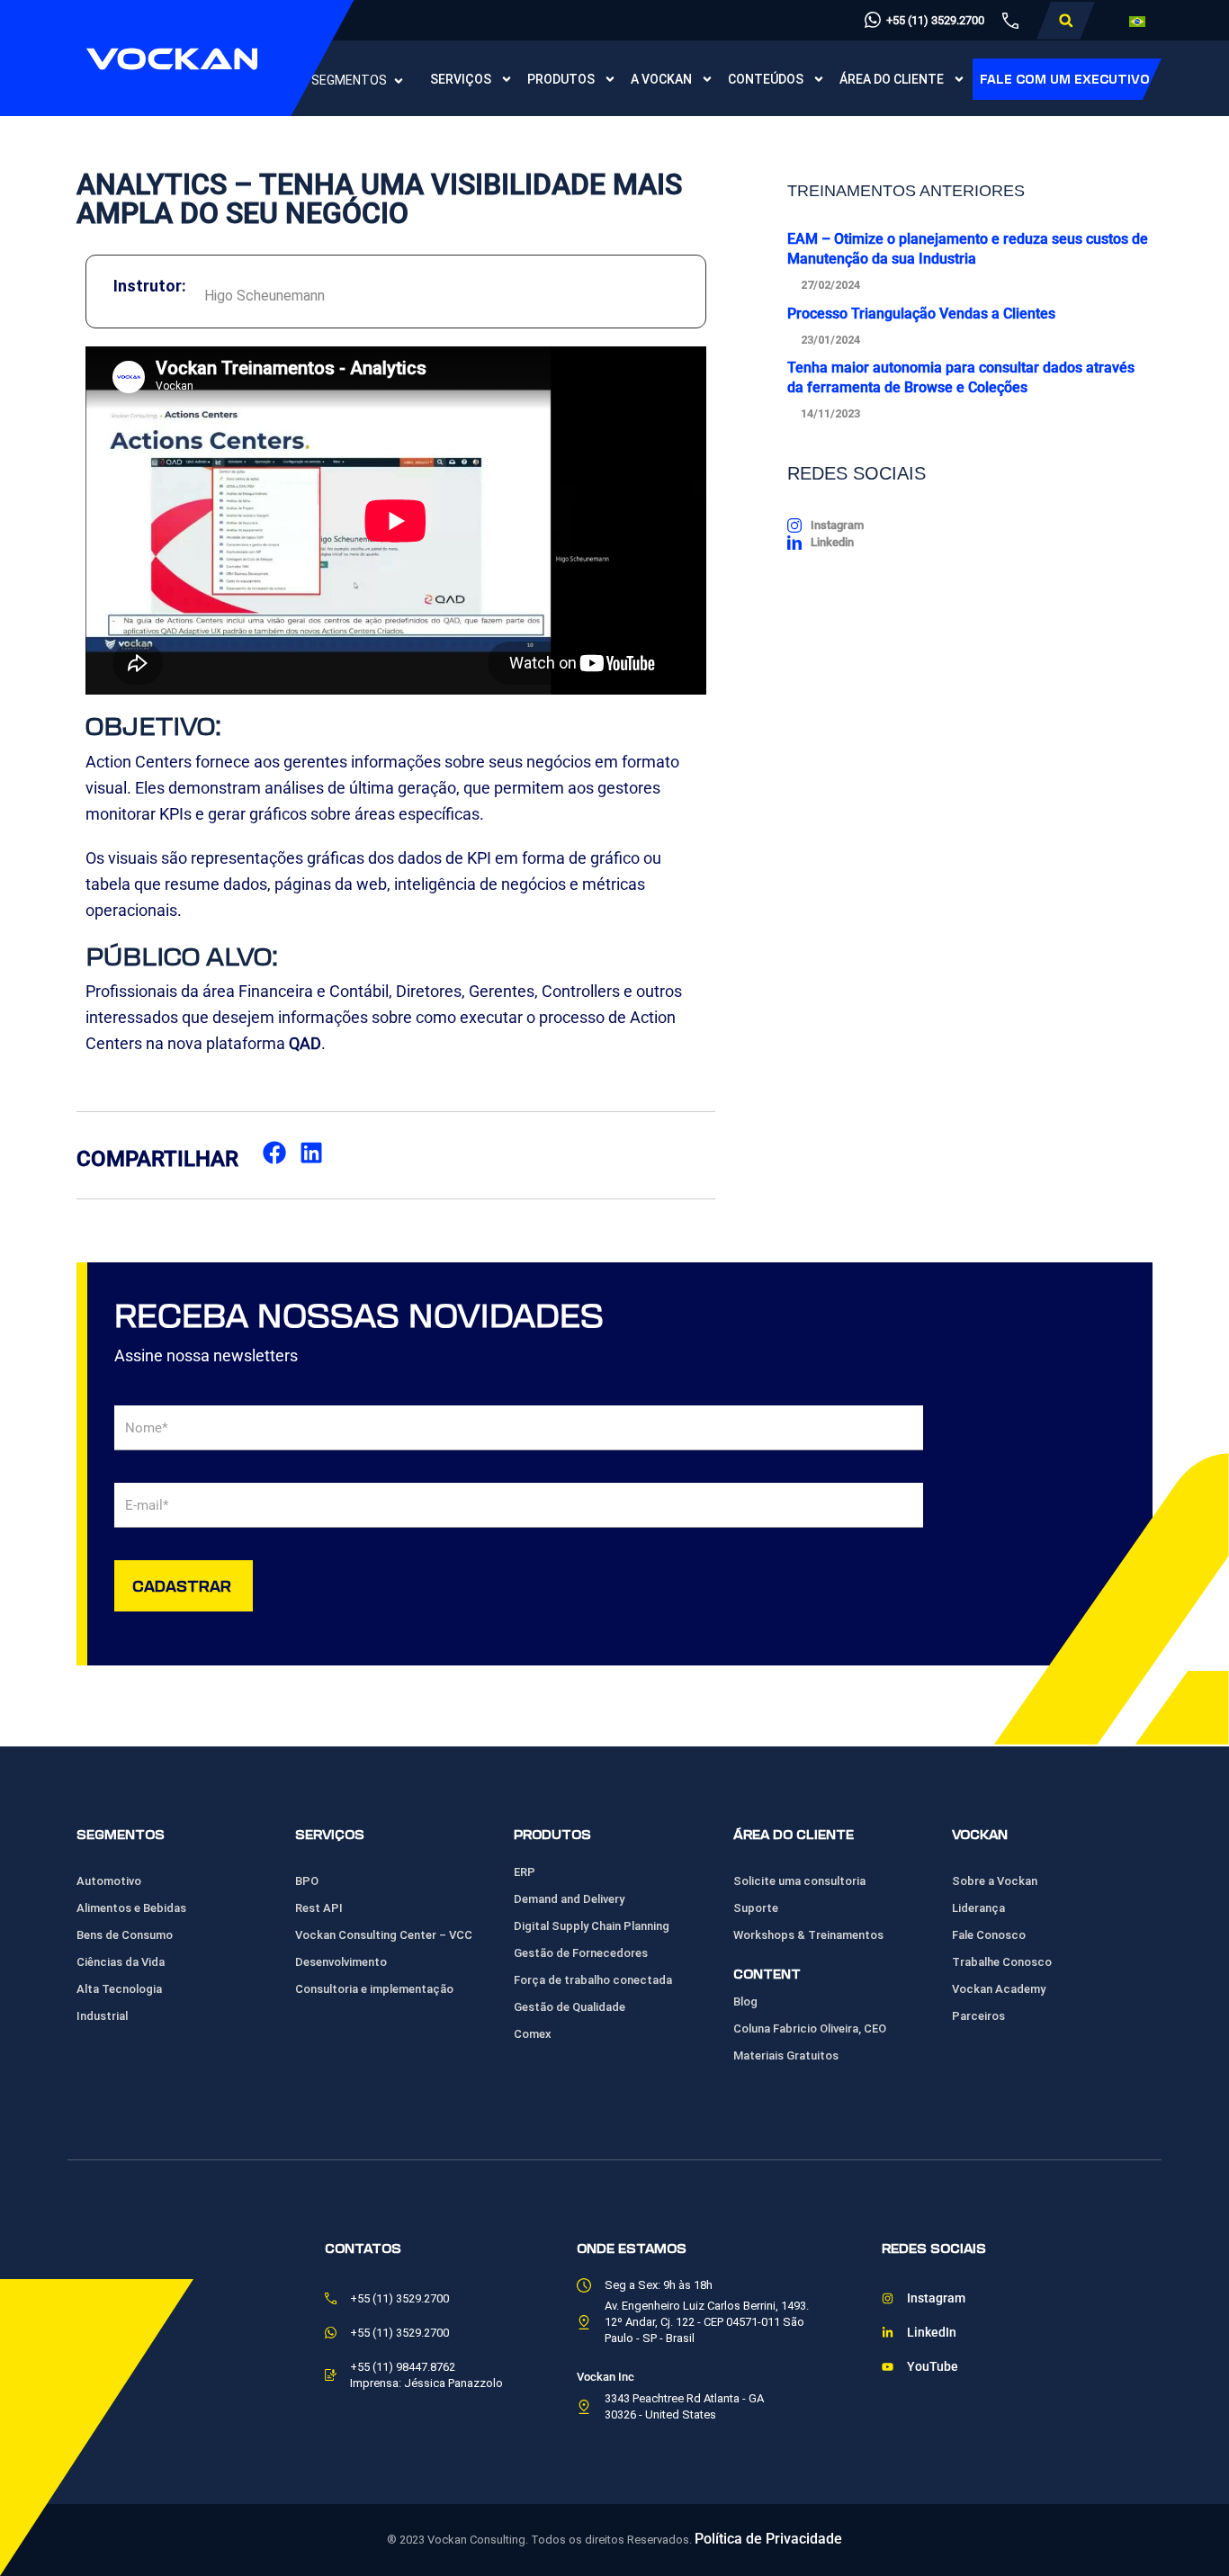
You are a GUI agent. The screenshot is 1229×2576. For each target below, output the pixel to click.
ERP (525, 1872)
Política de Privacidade (768, 2539)
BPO (307, 1881)
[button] (1066, 21)
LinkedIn (932, 2333)
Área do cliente (892, 79)
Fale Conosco (989, 1935)
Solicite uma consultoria (799, 1881)
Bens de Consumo (125, 1935)
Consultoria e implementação (374, 1989)
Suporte (756, 1908)
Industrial (102, 2016)
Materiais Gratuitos (786, 2055)
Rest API (319, 1908)
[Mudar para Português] (1137, 21)
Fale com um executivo (1065, 79)
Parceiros (978, 2016)
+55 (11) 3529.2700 (935, 20)
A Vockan (661, 79)
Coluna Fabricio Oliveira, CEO (810, 2028)
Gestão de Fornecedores (581, 1953)
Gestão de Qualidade (570, 2007)
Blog (745, 2002)
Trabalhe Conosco (1002, 1962)
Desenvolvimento (341, 1962)
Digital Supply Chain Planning (592, 1926)
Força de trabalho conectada (593, 1980)
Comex (533, 2034)
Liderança (978, 1908)
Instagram (936, 2298)
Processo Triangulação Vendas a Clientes (921, 314)
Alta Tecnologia (119, 1989)
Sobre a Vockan (995, 1881)
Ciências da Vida (121, 1962)
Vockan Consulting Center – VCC (384, 1935)
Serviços (461, 79)
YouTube (933, 2367)
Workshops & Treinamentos (808, 1935)
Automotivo (109, 1881)
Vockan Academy (999, 1989)
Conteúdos (766, 79)
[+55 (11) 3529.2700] (873, 20)
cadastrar (182, 1585)
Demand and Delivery (569, 1899)
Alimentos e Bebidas (131, 1908)
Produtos (561, 79)
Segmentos (349, 80)
